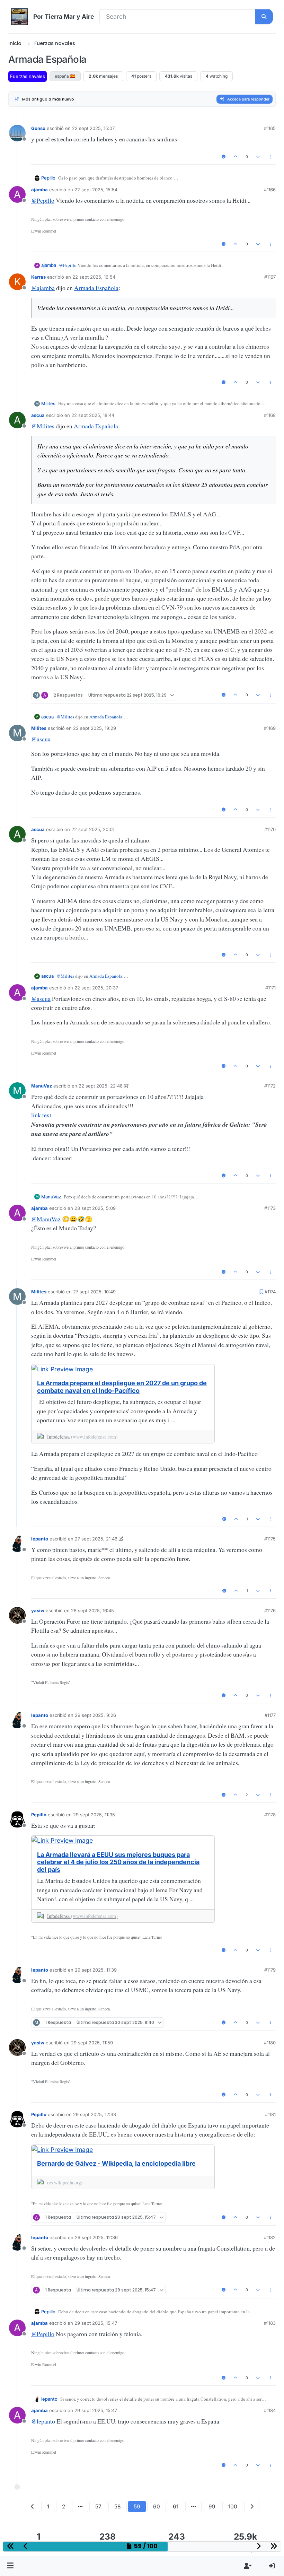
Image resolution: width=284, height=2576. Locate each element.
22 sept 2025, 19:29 (95, 728)
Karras (38, 277)
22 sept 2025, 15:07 (93, 128)
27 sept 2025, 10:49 (94, 1292)
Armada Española (96, 288)
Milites (48, 403)
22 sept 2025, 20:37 (96, 988)
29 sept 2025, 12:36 (96, 2237)
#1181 (270, 2114)
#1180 (270, 2043)
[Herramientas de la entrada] (270, 157)
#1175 (270, 1539)
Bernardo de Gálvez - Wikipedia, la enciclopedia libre (116, 2163)
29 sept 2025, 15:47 (96, 2323)
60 (157, 2507)
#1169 (270, 728)
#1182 (270, 2237)
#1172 (270, 1086)
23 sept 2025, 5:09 (95, 1208)
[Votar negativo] (258, 157)
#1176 (270, 1610)
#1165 (270, 128)
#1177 (270, 1715)
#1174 (270, 1292)
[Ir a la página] (80, 2507)
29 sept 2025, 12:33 (95, 2114)
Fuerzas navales (28, 76)
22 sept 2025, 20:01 (93, 829)
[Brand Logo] (19, 17)
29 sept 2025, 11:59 (92, 2043)
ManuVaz (42, 1086)
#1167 (270, 277)
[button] (10, 2566)
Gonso (38, 128)
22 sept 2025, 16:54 (94, 277)
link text (41, 1115)
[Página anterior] (33, 2507)
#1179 (270, 1970)
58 (118, 2507)
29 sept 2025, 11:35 (94, 1815)
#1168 (270, 415)
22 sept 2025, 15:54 (96, 190)
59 (137, 2507)
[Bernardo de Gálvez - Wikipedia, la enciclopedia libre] (123, 2150)
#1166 (270, 190)
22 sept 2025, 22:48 (101, 1086)
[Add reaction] (224, 157)
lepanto (40, 1539)
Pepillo (48, 178)
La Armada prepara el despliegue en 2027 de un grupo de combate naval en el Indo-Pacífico (122, 1387)
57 (98, 2507)
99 (212, 2507)
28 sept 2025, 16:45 (92, 1610)
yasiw (38, 1610)
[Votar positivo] (236, 157)
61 (176, 2507)
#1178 (270, 1815)
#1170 (270, 829)
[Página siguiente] (252, 2507)
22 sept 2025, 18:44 (93, 415)
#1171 (270, 988)
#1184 (270, 2410)
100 (233, 2507)
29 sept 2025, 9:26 (95, 1715)
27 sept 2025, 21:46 (96, 1539)
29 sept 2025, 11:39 (96, 1970)
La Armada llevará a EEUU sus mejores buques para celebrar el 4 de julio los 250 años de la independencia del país (118, 1862)
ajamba (39, 190)
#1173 (270, 1208)
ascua (38, 415)
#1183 (270, 2323)
